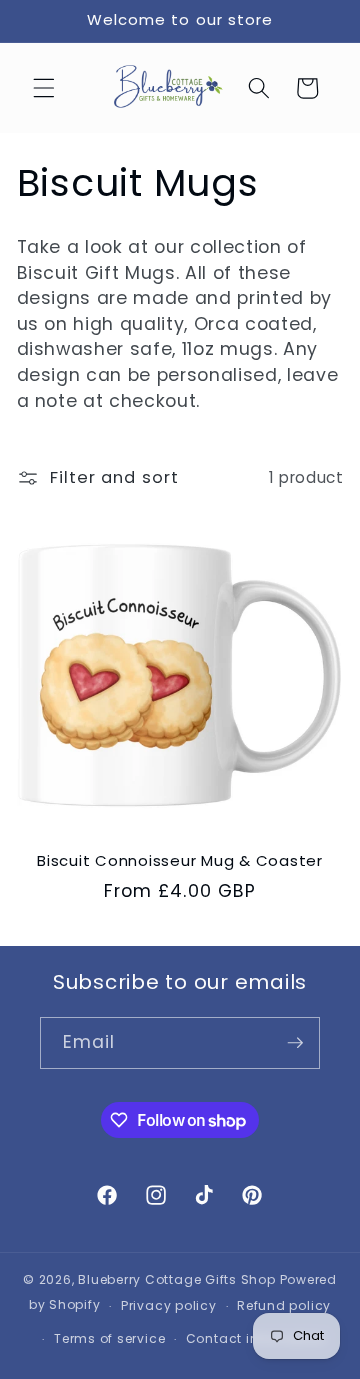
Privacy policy (169, 1305)
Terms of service (109, 1338)
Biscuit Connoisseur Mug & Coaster (180, 861)
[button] (44, 88)
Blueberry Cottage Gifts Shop (177, 1279)
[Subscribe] (295, 1043)
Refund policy (284, 1305)
